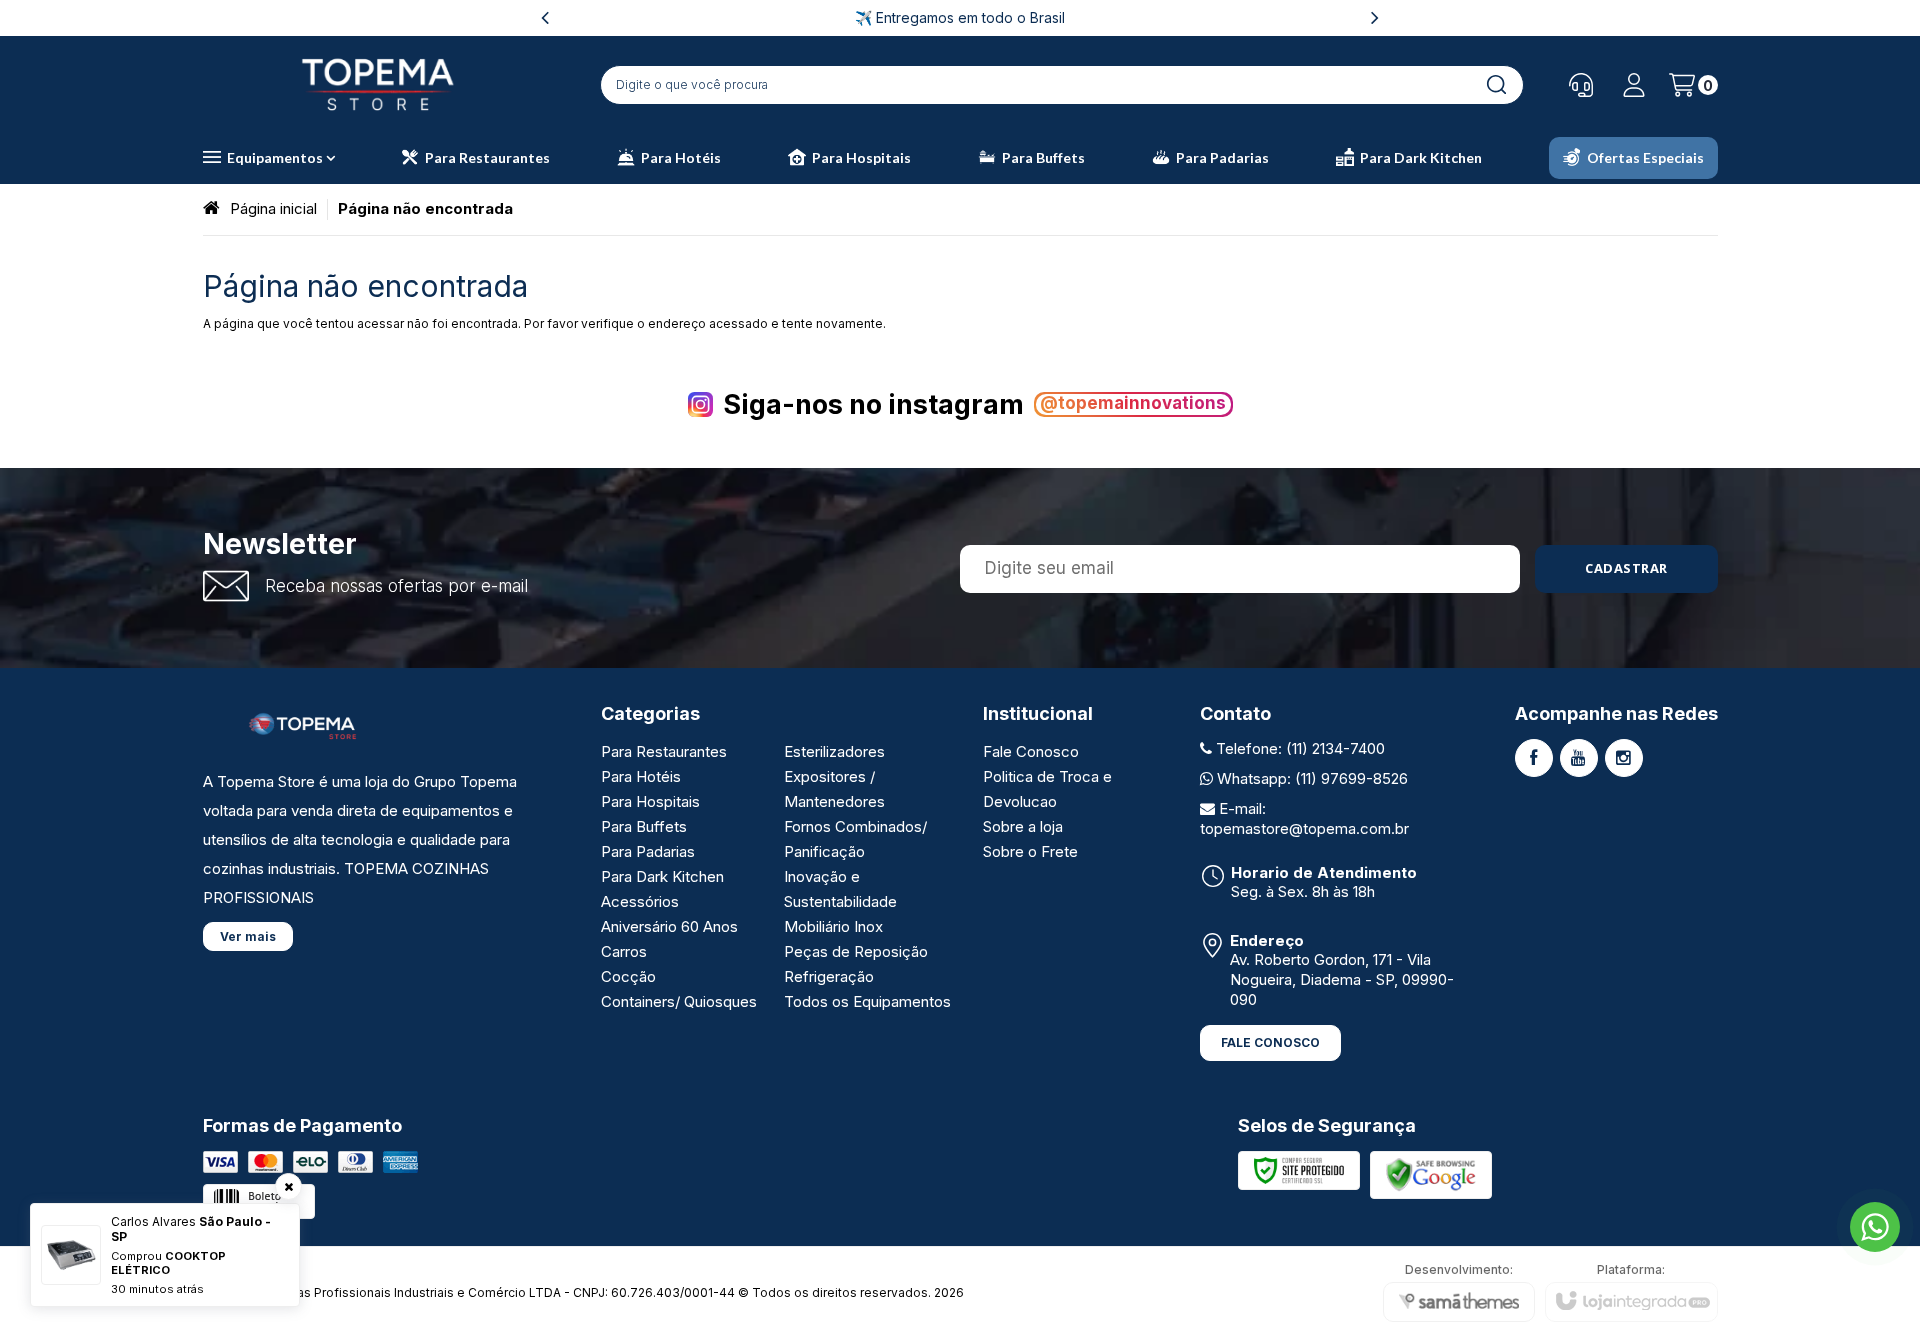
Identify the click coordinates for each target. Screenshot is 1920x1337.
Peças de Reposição (856, 951)
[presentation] (545, 17)
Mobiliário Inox (833, 926)
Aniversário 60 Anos (669, 926)
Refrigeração (829, 976)
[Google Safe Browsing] (1431, 1173)
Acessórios (640, 901)
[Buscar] (1496, 85)
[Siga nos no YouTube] (1579, 758)
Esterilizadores (834, 751)
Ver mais (248, 936)
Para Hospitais (650, 801)
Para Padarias (648, 851)
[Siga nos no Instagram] (1624, 758)
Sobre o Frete (1030, 851)
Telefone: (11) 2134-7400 (1298, 748)
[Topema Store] (378, 84)
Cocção (628, 976)
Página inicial (273, 208)
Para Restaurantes (664, 751)
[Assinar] (1626, 569)
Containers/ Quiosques (679, 1001)
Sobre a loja (1023, 826)
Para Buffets (644, 826)
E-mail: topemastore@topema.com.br (1304, 818)
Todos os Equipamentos (867, 1001)
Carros (624, 951)
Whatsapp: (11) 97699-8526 (1310, 778)
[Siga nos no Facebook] (1534, 758)
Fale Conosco (1031, 751)
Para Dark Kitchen (662, 876)
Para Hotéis (641, 776)
